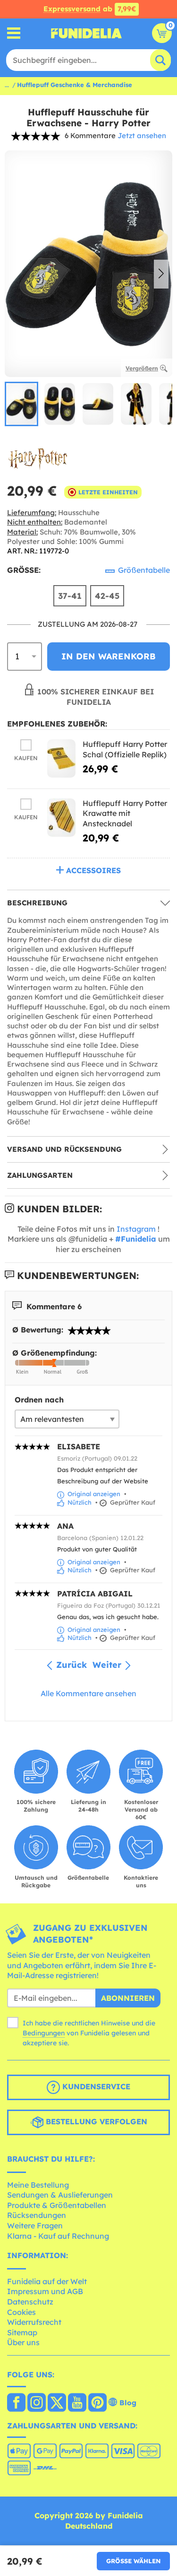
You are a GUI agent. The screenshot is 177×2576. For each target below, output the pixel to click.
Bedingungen (44, 2033)
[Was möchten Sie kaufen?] (14, 33)
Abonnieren (128, 1998)
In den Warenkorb (109, 656)
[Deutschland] (16, 2403)
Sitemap (22, 2332)
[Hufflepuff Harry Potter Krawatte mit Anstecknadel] (61, 818)
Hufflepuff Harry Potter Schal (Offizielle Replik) (125, 749)
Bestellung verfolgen (95, 2121)
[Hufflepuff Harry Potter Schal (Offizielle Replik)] (61, 758)
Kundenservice (95, 2086)
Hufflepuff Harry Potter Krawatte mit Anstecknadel (125, 813)
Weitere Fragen (35, 2226)
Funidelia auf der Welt (47, 2281)
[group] (21, 404)
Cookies (21, 2312)
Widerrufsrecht (34, 2322)
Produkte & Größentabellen (57, 2205)
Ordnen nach (39, 1400)
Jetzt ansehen (142, 136)
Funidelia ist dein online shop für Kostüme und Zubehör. (86, 33)
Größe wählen (133, 2561)
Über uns (23, 2342)
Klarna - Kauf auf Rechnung (58, 2236)
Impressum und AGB (45, 2291)
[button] (161, 274)
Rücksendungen (37, 2215)
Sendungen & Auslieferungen (60, 2195)
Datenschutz (30, 2302)
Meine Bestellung (38, 2185)
